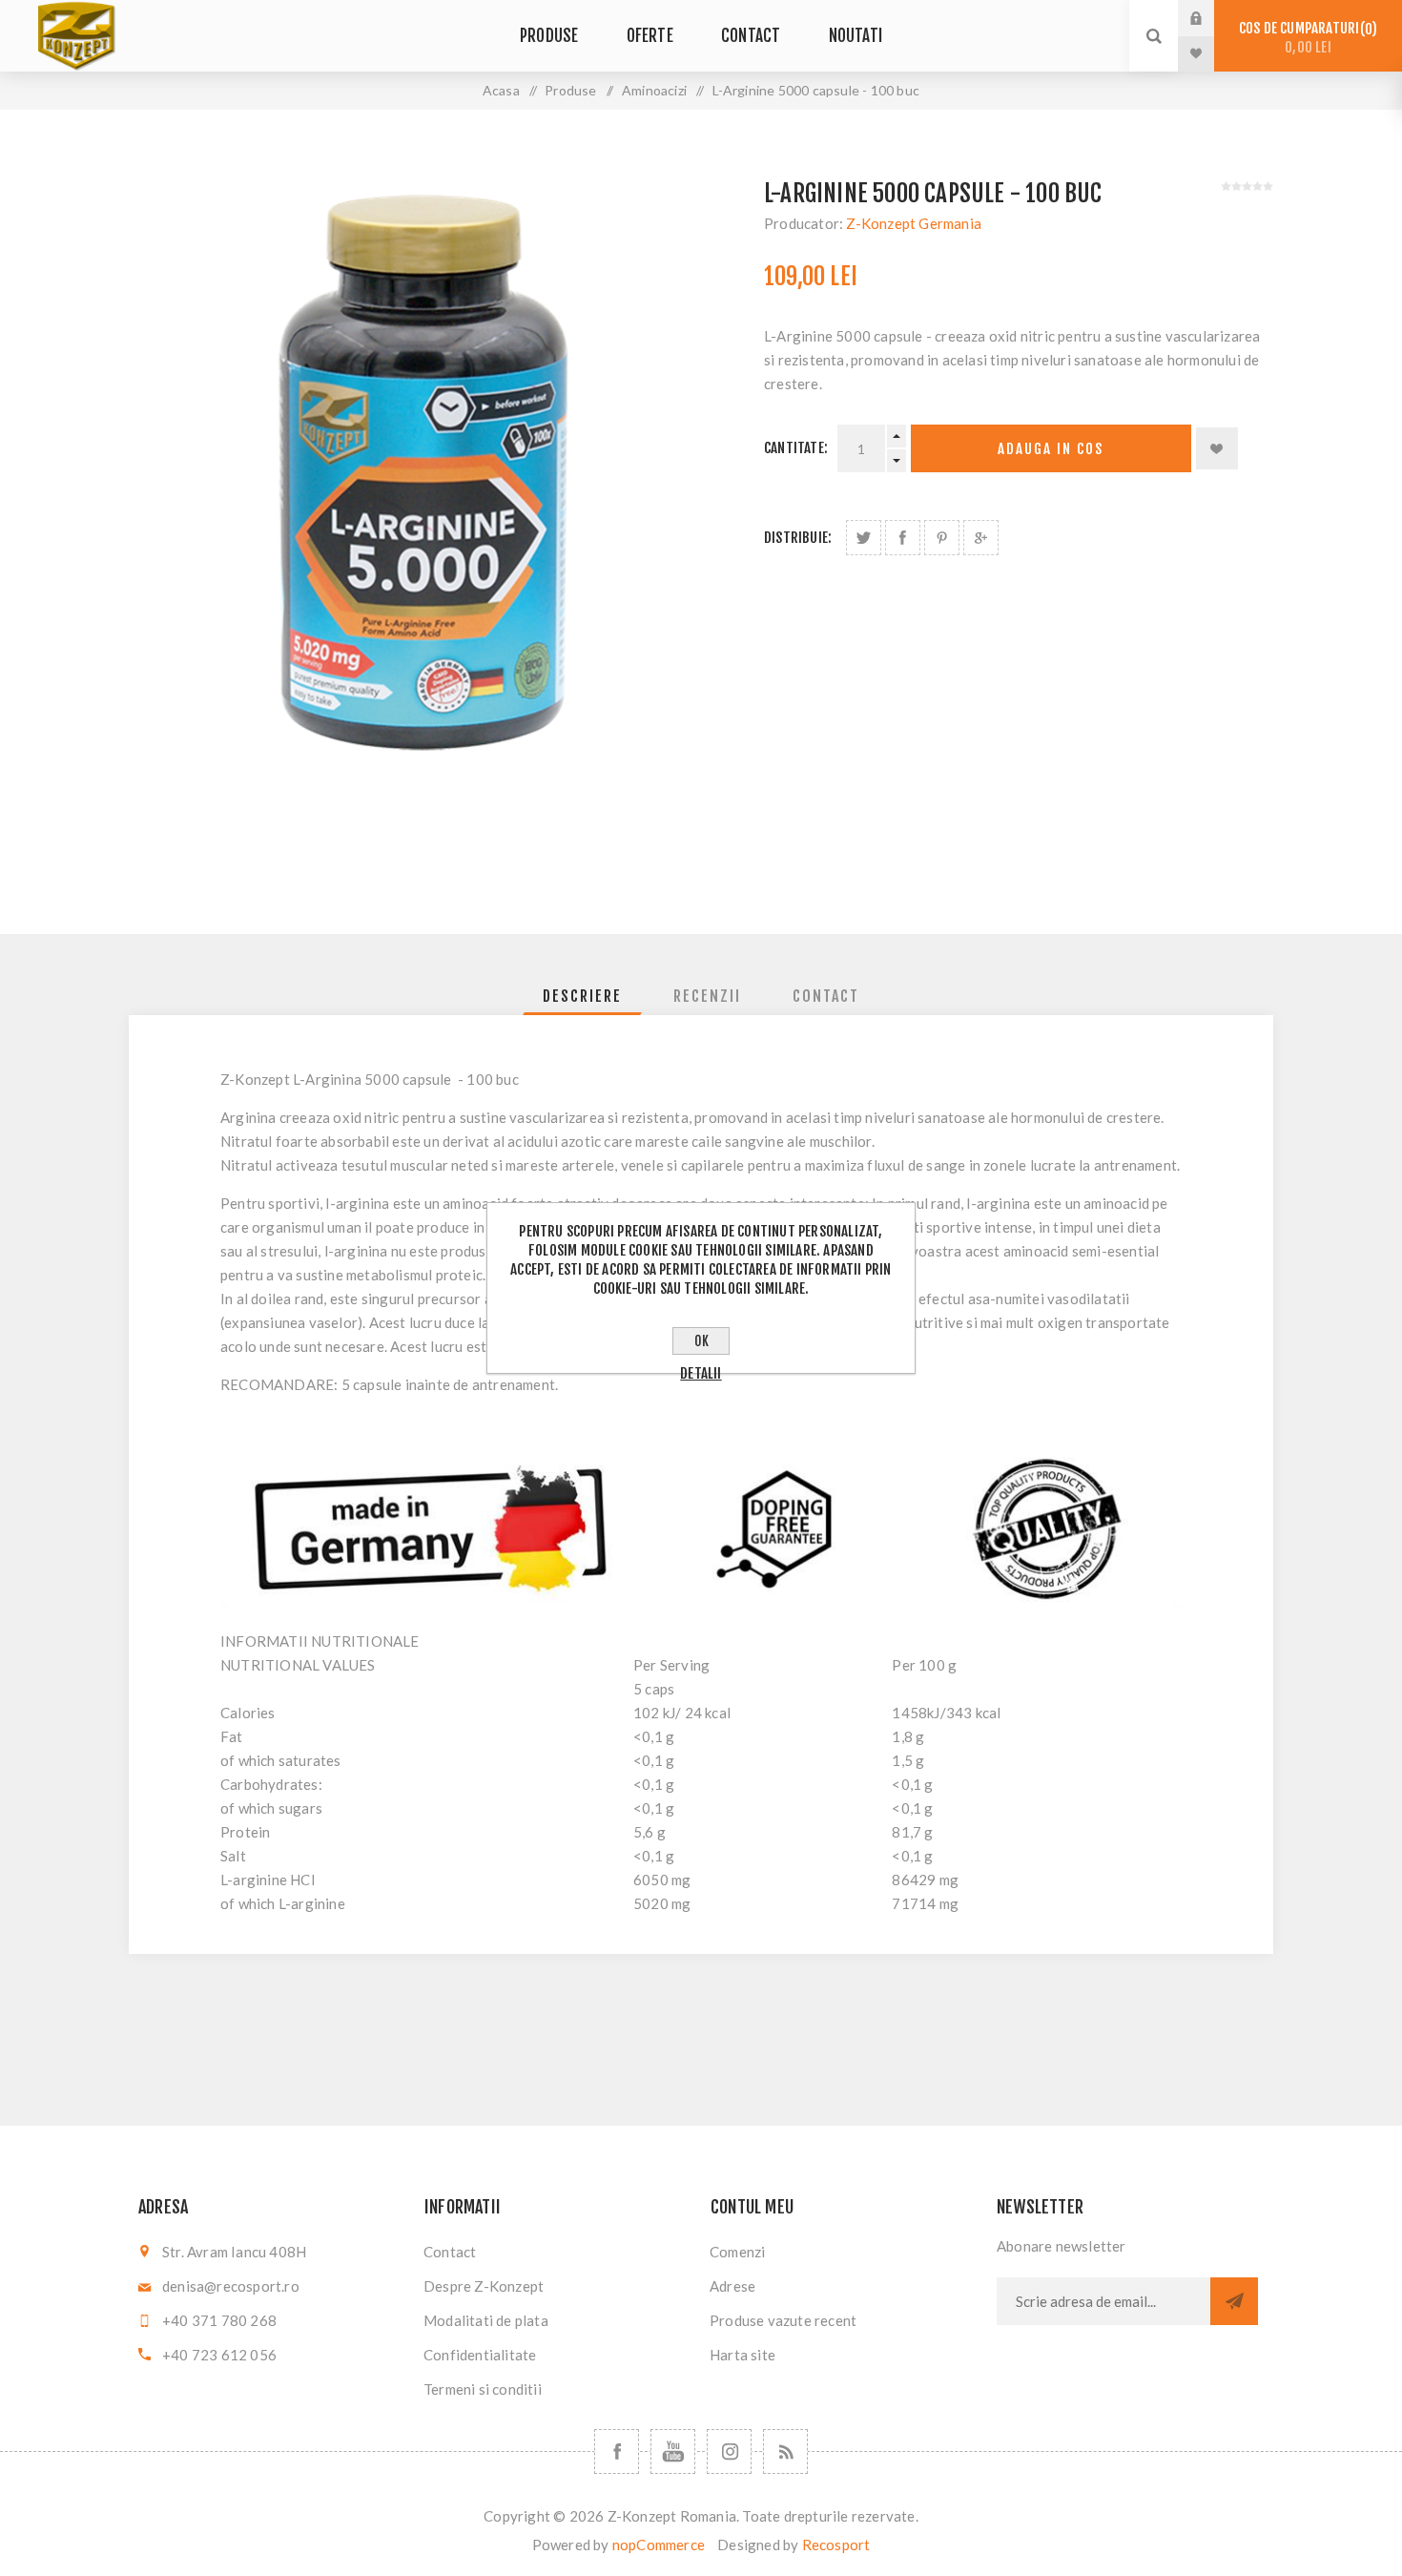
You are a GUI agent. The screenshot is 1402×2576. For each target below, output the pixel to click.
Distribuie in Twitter (864, 538)
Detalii (701, 1373)
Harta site (742, 2355)
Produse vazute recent (783, 2320)
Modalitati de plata (486, 2320)
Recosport (836, 2545)
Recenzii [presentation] (707, 996)
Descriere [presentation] (582, 996)
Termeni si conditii (483, 2389)
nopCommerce (659, 2545)
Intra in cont (1210, 18)
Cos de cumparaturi (1305, 38)
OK (701, 1341)
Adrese (732, 2286)
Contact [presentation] (826, 996)
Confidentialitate (480, 2355)
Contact (450, 2252)
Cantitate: (796, 448)
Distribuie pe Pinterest (942, 538)
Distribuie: (798, 538)
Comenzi (737, 2252)
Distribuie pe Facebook (903, 538)
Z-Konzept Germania (914, 223)
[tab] (582, 996)
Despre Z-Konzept (484, 2286)
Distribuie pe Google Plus (981, 538)
